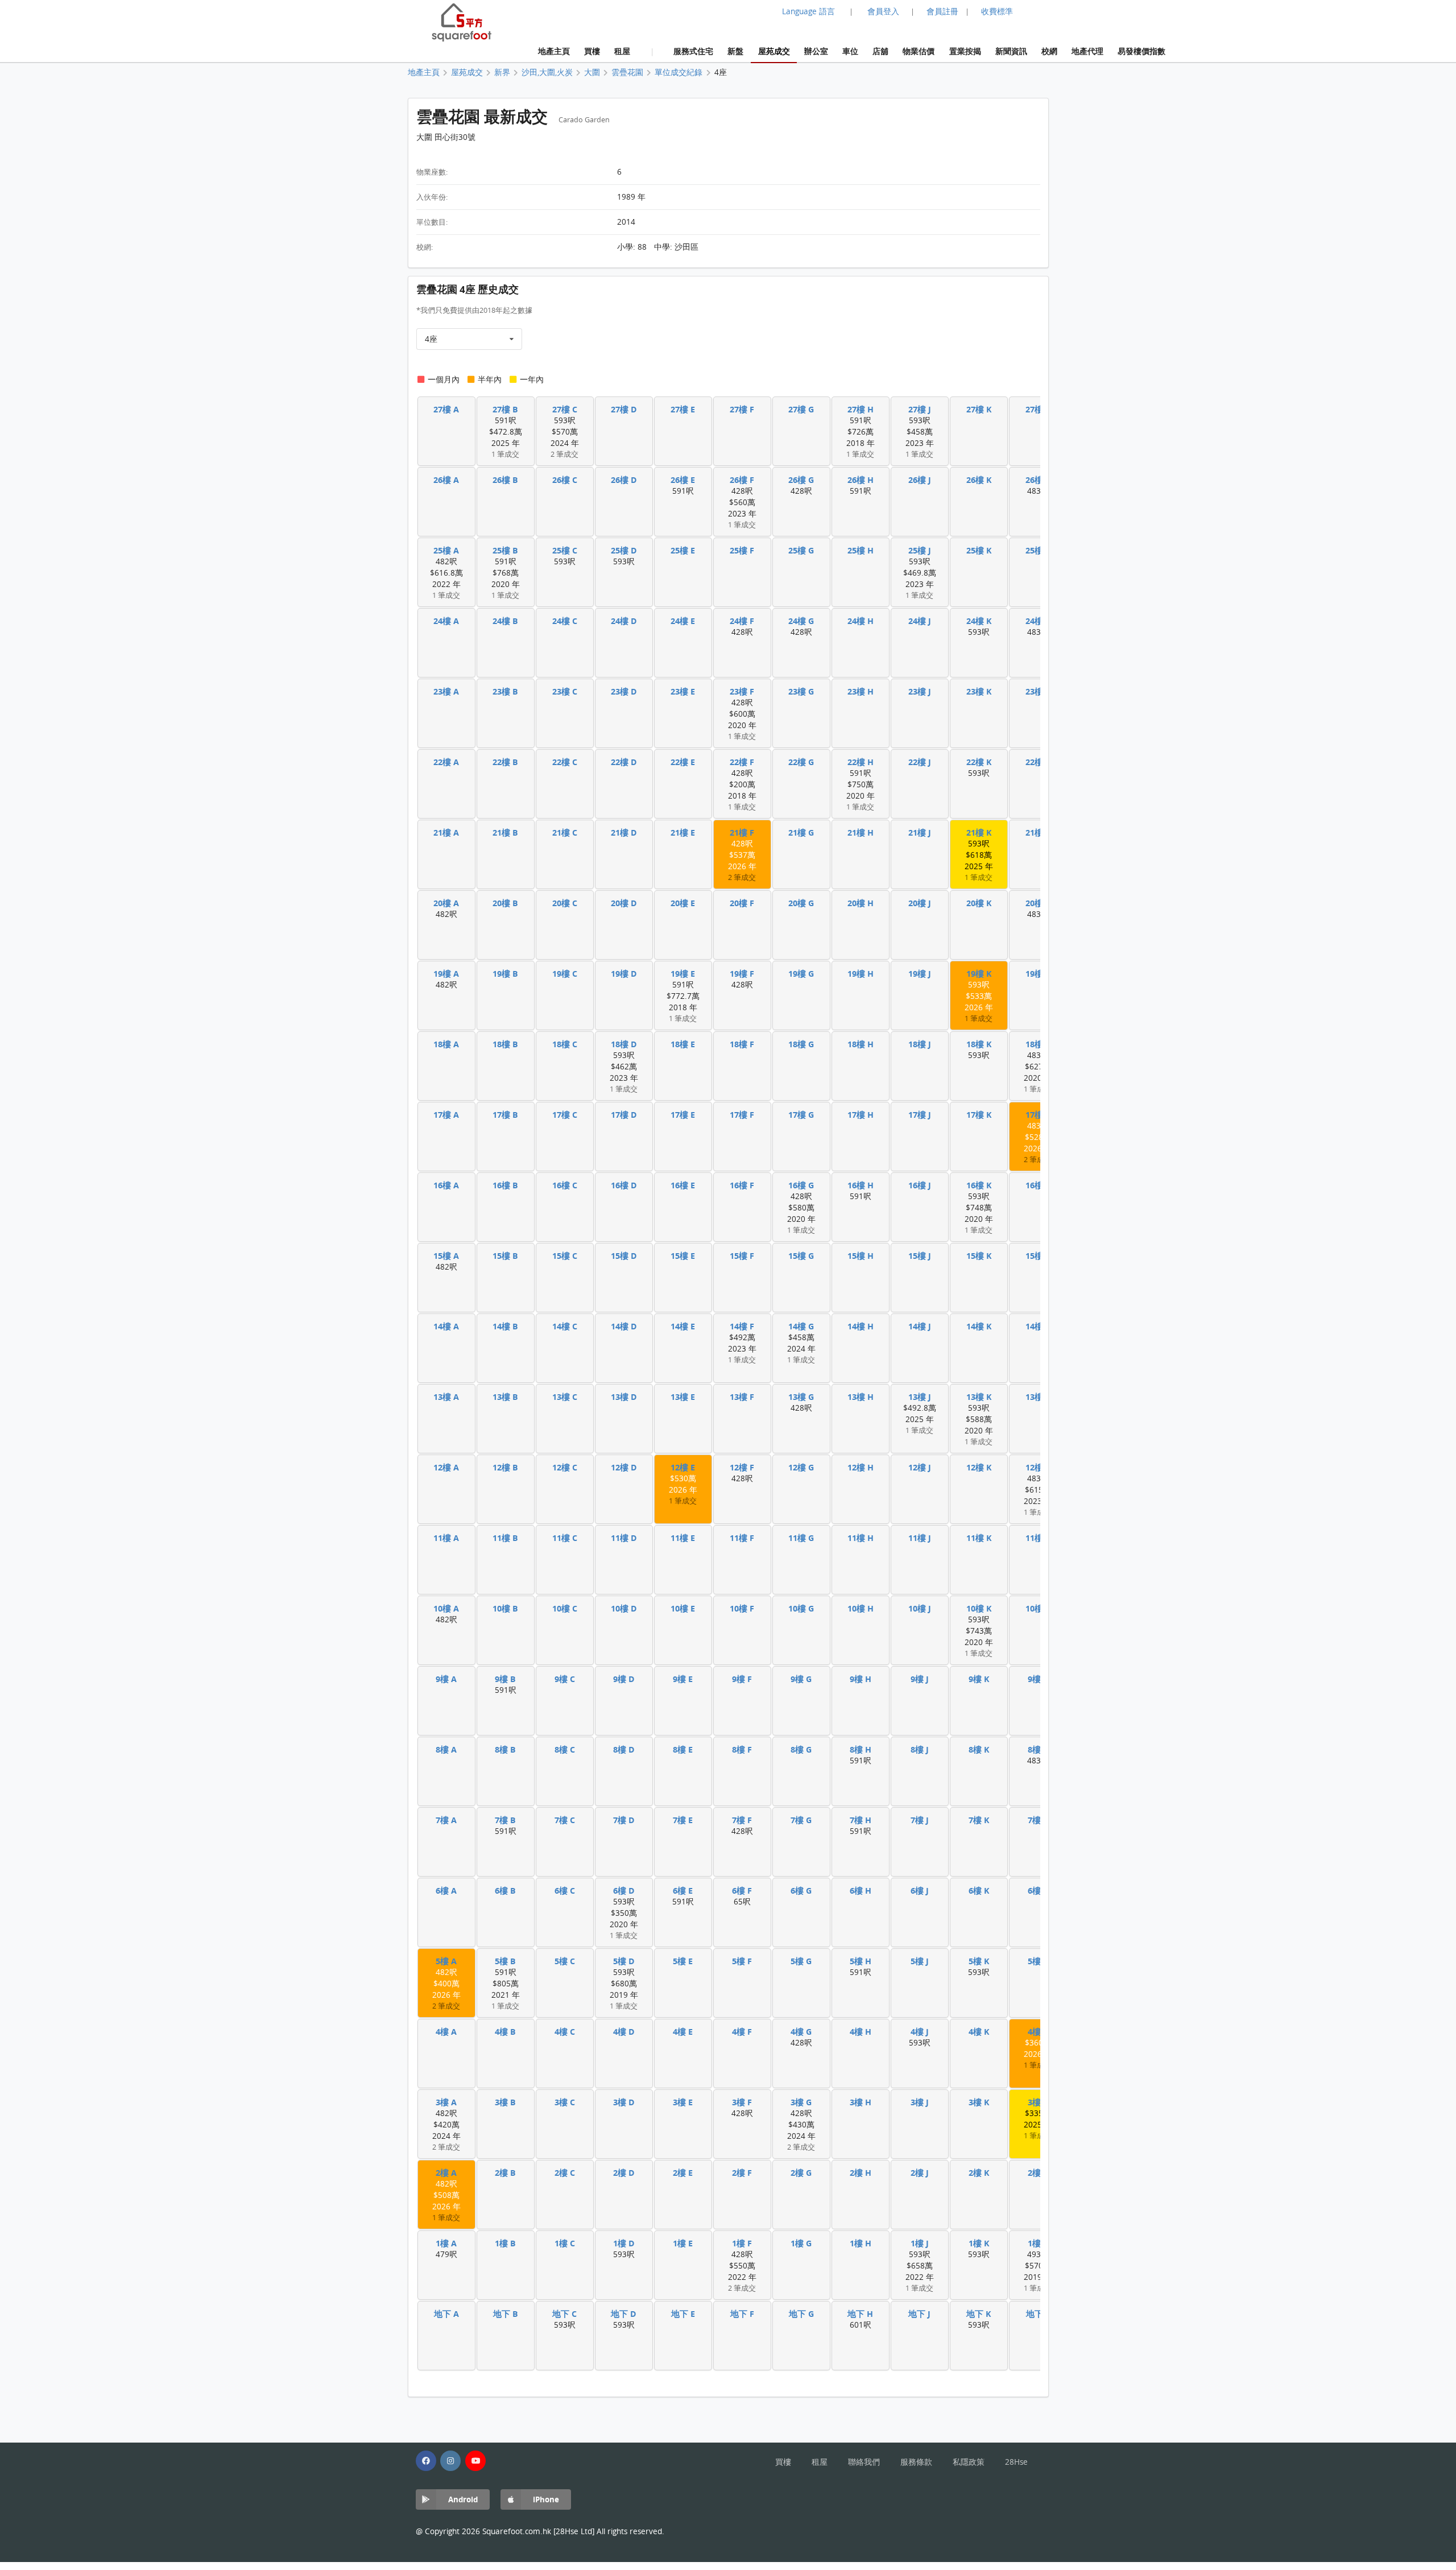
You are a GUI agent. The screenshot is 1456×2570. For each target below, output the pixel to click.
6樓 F (742, 1891)
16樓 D (624, 1185)
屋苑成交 (774, 51)
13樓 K (979, 1397)
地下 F (742, 2314)
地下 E (683, 2314)
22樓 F (742, 762)
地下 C (564, 2314)
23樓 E (683, 691)
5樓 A (446, 1961)
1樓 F (742, 2243)
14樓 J (920, 1326)
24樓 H (861, 621)
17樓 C (565, 1115)
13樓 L (1038, 1397)
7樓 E (683, 1820)
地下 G (801, 2314)
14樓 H (861, 1326)
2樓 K (979, 2173)
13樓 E (683, 1397)
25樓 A (446, 550)
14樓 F (742, 1326)
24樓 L (1038, 621)
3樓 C (565, 2102)
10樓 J (920, 1608)
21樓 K (979, 832)
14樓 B (505, 1326)
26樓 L (1038, 480)
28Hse (1016, 2462)
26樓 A (446, 480)
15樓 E (683, 1256)
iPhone (546, 2499)
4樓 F (742, 2032)
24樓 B (505, 621)
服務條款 (916, 2462)
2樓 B (505, 2173)
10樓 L (1038, 1608)
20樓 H (861, 903)
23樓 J (920, 691)
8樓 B (505, 1749)
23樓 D (624, 691)
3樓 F (742, 2102)
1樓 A (446, 2243)
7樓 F (742, 1820)
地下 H (860, 2314)
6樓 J (920, 1891)
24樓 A (446, 621)
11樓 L (1038, 1538)
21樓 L (1038, 832)
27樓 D (624, 409)
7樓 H (861, 1820)
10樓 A (446, 1608)
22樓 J (920, 762)
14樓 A (446, 1326)
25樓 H (861, 550)
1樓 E (683, 2243)
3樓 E (683, 2102)
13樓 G (801, 1397)
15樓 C (565, 1256)
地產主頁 (554, 51)
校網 (1049, 51)
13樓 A (446, 1397)
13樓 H (861, 1397)
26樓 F (742, 480)
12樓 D (624, 1467)
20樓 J (920, 903)
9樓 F (742, 1679)
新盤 (735, 51)
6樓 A (446, 1891)
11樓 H (861, 1538)
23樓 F (742, 691)
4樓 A (446, 2032)
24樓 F (742, 621)
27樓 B (505, 409)
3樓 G (801, 2102)
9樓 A (446, 1679)
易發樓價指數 (1141, 51)
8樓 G (801, 1749)
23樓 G (801, 691)
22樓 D (624, 762)
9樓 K (979, 1679)
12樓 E (683, 1467)
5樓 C (565, 1961)
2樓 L (1038, 2173)
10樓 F (742, 1608)
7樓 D (624, 1820)
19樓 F (742, 974)
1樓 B (505, 2243)
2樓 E (683, 2173)
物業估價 (919, 51)
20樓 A (446, 903)
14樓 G (801, 1326)
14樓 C (565, 1326)
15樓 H (861, 1256)
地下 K (979, 2314)
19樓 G (801, 974)
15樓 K (979, 1256)
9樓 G (801, 1679)
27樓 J (920, 409)
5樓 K (979, 1961)
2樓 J (920, 2173)
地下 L (1038, 2314)
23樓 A (446, 691)
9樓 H (861, 1679)
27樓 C (565, 409)
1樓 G (801, 2243)
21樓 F (742, 832)
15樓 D (624, 1256)
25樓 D (624, 550)
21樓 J (920, 832)
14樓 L (1038, 1326)
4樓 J (920, 2032)
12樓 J (920, 1467)
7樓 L (1038, 1820)
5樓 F (742, 1961)
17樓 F (742, 1115)
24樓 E (683, 621)
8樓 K (979, 1749)
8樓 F (742, 1749)
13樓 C (565, 1397)
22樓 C (565, 762)
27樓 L (1038, 409)
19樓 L (1038, 974)
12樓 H (861, 1467)
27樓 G (801, 409)
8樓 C (565, 1749)
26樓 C (565, 480)
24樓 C (565, 621)
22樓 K (979, 762)
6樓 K (979, 1891)
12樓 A (446, 1467)
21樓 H (861, 832)
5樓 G (801, 1961)
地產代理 (1087, 51)
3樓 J (920, 2102)
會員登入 (883, 11)
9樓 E (683, 1679)
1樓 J (920, 2243)
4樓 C (565, 2032)
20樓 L (1038, 903)
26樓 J (920, 480)
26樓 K (979, 480)
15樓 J (920, 1256)
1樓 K (979, 2243)
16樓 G (801, 1185)
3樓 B (505, 2102)
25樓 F (742, 550)
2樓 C (565, 2173)
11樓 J (920, 1538)
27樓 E (683, 409)
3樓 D (624, 2102)
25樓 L (1038, 550)
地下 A (446, 2314)
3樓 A (446, 2102)
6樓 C (565, 1891)
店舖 (880, 51)
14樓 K (979, 1326)
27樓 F (742, 409)
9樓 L (1038, 1679)
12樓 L (1038, 1467)
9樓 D (624, 1679)
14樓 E (683, 1326)
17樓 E (683, 1115)
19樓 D (624, 974)
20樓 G (801, 903)
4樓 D (624, 2032)
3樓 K (979, 2102)
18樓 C (565, 1044)
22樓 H (861, 762)
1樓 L (1038, 2243)
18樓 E (683, 1044)
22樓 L (1038, 762)
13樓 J (920, 1397)
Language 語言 (808, 11)
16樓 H (861, 1185)
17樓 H (861, 1115)
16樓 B (505, 1185)
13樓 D (624, 1397)
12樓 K (979, 1467)
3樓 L (1038, 2102)
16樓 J (920, 1185)
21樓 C (565, 832)
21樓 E (683, 832)
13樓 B (505, 1397)
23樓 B (505, 691)
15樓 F (742, 1256)
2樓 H (861, 2173)
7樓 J (920, 1820)
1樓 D (624, 2243)
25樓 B (505, 550)
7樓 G (801, 1820)
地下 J (919, 2314)
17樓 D (624, 1115)
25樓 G (801, 550)
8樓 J (920, 1749)
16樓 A (446, 1185)
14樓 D (624, 1326)
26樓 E (683, 480)
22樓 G (801, 762)
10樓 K (979, 1608)
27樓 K (979, 409)
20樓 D (624, 903)
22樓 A (446, 762)
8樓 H (861, 1749)
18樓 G (801, 1044)
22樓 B (505, 762)
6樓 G (801, 1891)
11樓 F (742, 1538)
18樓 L (1038, 1044)
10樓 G (801, 1608)
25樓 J (920, 550)
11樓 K (979, 1538)
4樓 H (861, 2032)
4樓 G (801, 2032)
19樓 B (505, 974)
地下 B (506, 2314)
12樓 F (742, 1467)
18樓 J (920, 1044)
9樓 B (505, 1679)
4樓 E (683, 2032)
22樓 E (683, 762)
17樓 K (979, 1115)
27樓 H (861, 409)
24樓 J (920, 621)
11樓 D (624, 1538)
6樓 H (861, 1891)
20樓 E (683, 903)
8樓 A (446, 1749)
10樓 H (861, 1608)
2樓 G (801, 2173)
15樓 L (1038, 1256)
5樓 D (624, 1961)
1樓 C (565, 2243)
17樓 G (801, 1115)
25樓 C (565, 550)
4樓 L (1038, 2032)
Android (463, 2499)
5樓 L (1038, 1961)
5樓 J (920, 1961)
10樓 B (505, 1608)
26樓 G (801, 480)
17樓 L (1038, 1115)
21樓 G (801, 832)
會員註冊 (942, 11)
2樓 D (624, 2173)
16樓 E (683, 1185)
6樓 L (1038, 1891)
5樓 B (505, 1961)
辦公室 (816, 51)
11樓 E (683, 1538)
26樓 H (861, 480)
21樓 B (505, 832)
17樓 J (920, 1115)
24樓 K (979, 621)
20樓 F (742, 903)
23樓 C (565, 691)
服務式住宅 (693, 51)
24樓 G (801, 621)
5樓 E (683, 1961)
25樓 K (979, 550)
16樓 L (1038, 1185)
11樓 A (446, 1538)
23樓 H (861, 691)
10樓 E (683, 1608)
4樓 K (979, 2032)
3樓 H (861, 2102)
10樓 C (565, 1608)
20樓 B (505, 903)
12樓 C (565, 1467)
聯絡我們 (864, 2462)
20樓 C (565, 903)
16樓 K (979, 1185)
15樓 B (505, 1256)
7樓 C (565, 1820)
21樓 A (446, 832)
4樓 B (505, 2032)
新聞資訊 (1011, 51)
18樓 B (505, 1044)
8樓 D (624, 1749)
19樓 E (683, 974)
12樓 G (801, 1467)
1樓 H (861, 2243)
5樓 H (861, 1961)
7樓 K (979, 1820)
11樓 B (505, 1538)
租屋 (622, 51)
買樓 (592, 51)
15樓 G (801, 1256)
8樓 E (683, 1749)
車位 (850, 51)
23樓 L (1038, 691)
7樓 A (446, 1820)
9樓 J (920, 1679)
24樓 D (624, 621)
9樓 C (565, 1679)
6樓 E (683, 1891)
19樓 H (861, 974)
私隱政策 (969, 2462)
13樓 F (742, 1397)
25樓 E (683, 550)
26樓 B (505, 480)
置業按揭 (965, 51)
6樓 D (624, 1891)
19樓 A (446, 974)
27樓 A (446, 409)
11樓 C (565, 1538)
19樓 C (565, 974)
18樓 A (446, 1044)
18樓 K (979, 1044)
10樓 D (624, 1608)
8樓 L (1038, 1749)
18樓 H (861, 1044)
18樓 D (624, 1044)
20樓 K (979, 903)
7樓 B (505, 1820)
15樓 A (446, 1256)
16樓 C (565, 1185)
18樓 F (742, 1044)
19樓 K (979, 974)
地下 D (624, 2314)
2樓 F (742, 2173)
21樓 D (624, 832)
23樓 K (979, 691)
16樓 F (742, 1185)
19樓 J (920, 974)
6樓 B (505, 1891)
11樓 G (801, 1538)
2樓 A (446, 2173)
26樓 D (624, 480)
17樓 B (505, 1115)
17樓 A (446, 1115)
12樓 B (505, 1467)
